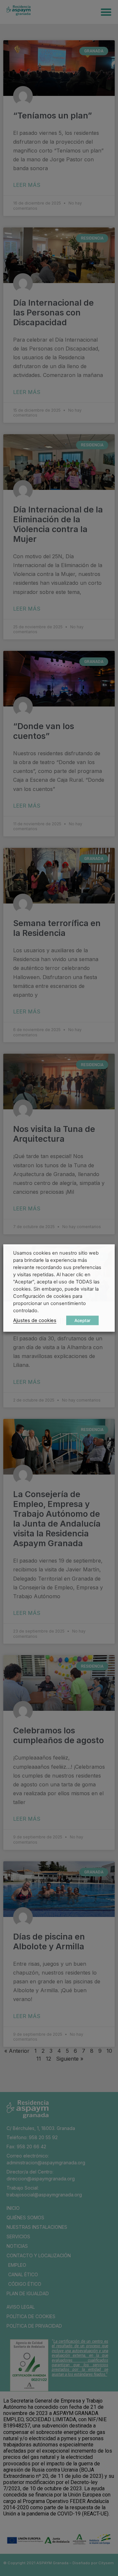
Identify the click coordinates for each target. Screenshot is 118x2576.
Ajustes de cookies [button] (35, 1320)
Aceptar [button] (82, 1320)
